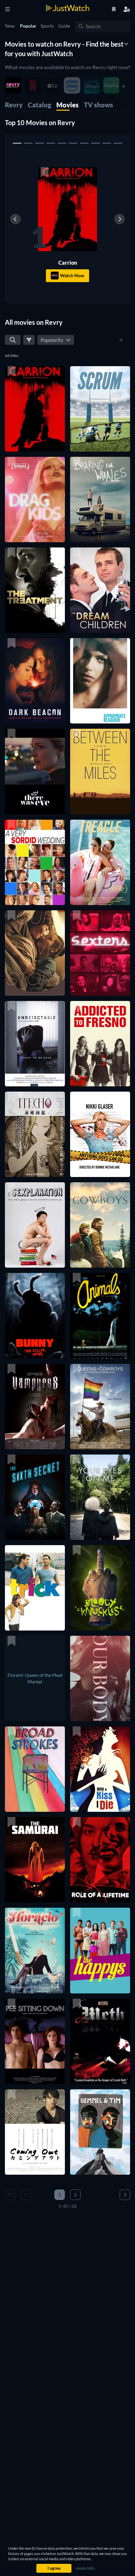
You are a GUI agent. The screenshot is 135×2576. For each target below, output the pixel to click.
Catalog (39, 105)
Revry (14, 105)
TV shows (98, 105)
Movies (67, 105)
